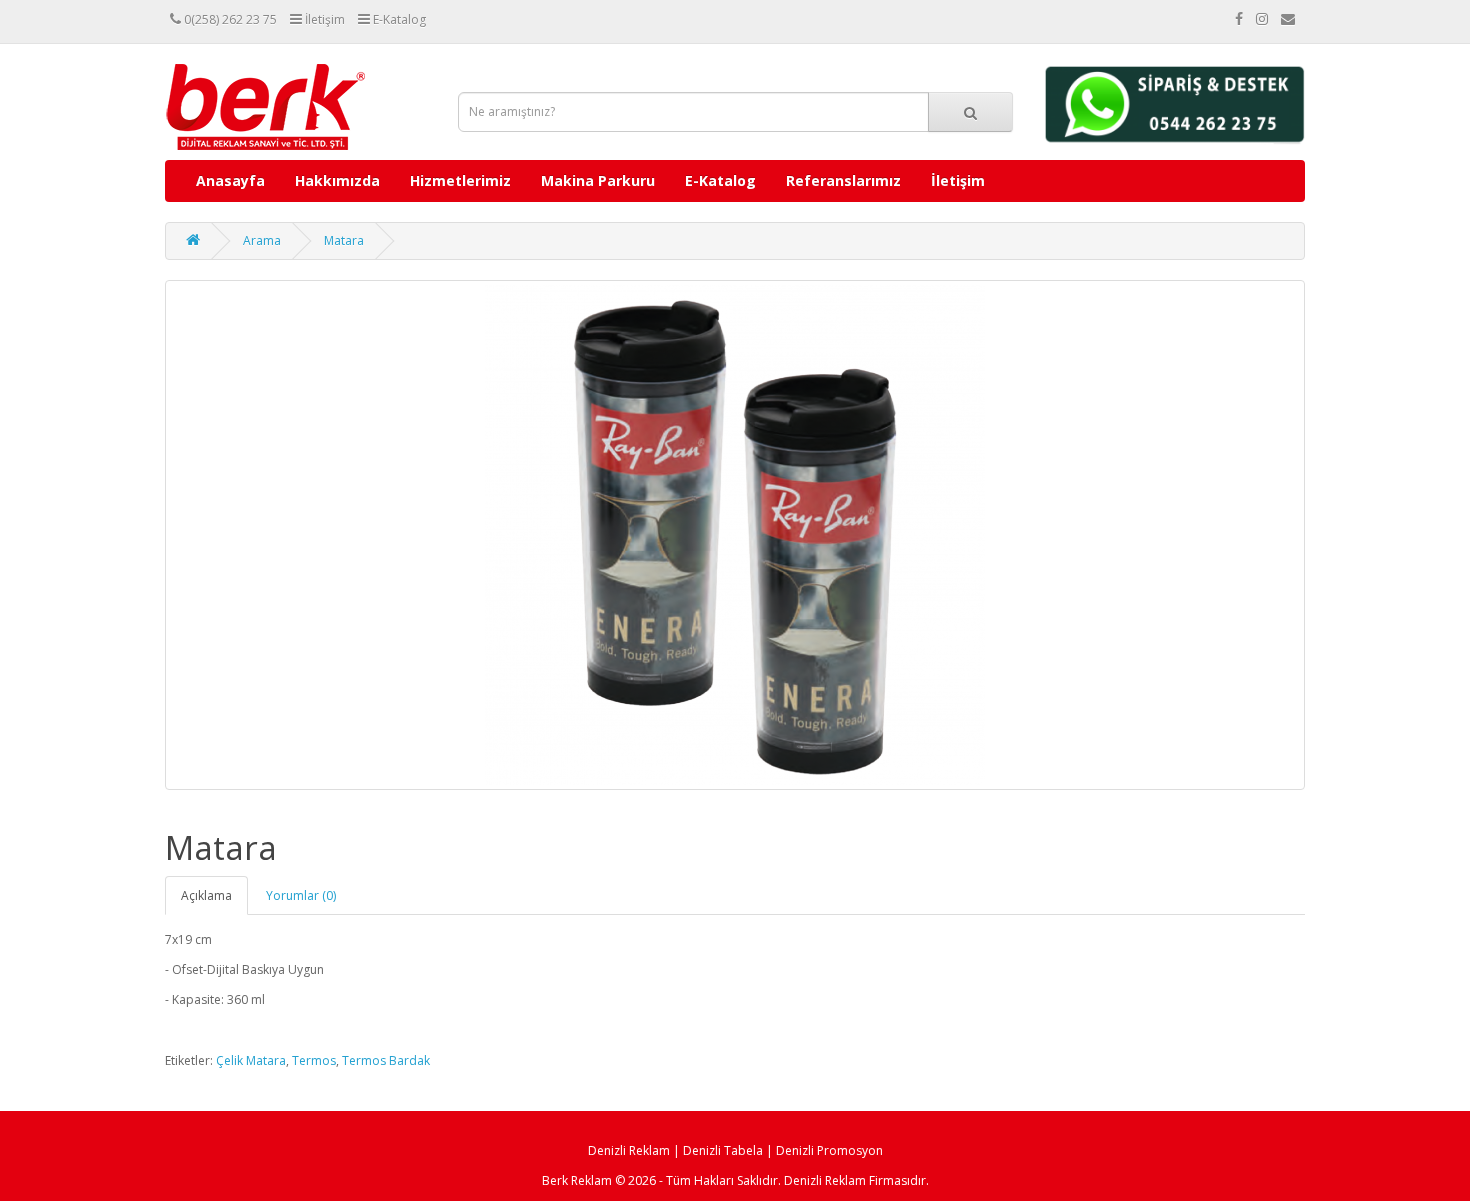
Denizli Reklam (629, 1150)
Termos (314, 1060)
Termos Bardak (386, 1060)
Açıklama (206, 895)
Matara (344, 240)
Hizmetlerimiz (460, 180)
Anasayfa (230, 180)
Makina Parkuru (598, 180)
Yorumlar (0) (301, 895)
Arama (262, 240)
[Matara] (735, 535)
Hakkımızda (337, 180)
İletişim (958, 180)
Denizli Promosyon (829, 1150)
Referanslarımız (843, 180)
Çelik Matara (251, 1060)
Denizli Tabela (723, 1150)
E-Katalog (720, 180)
